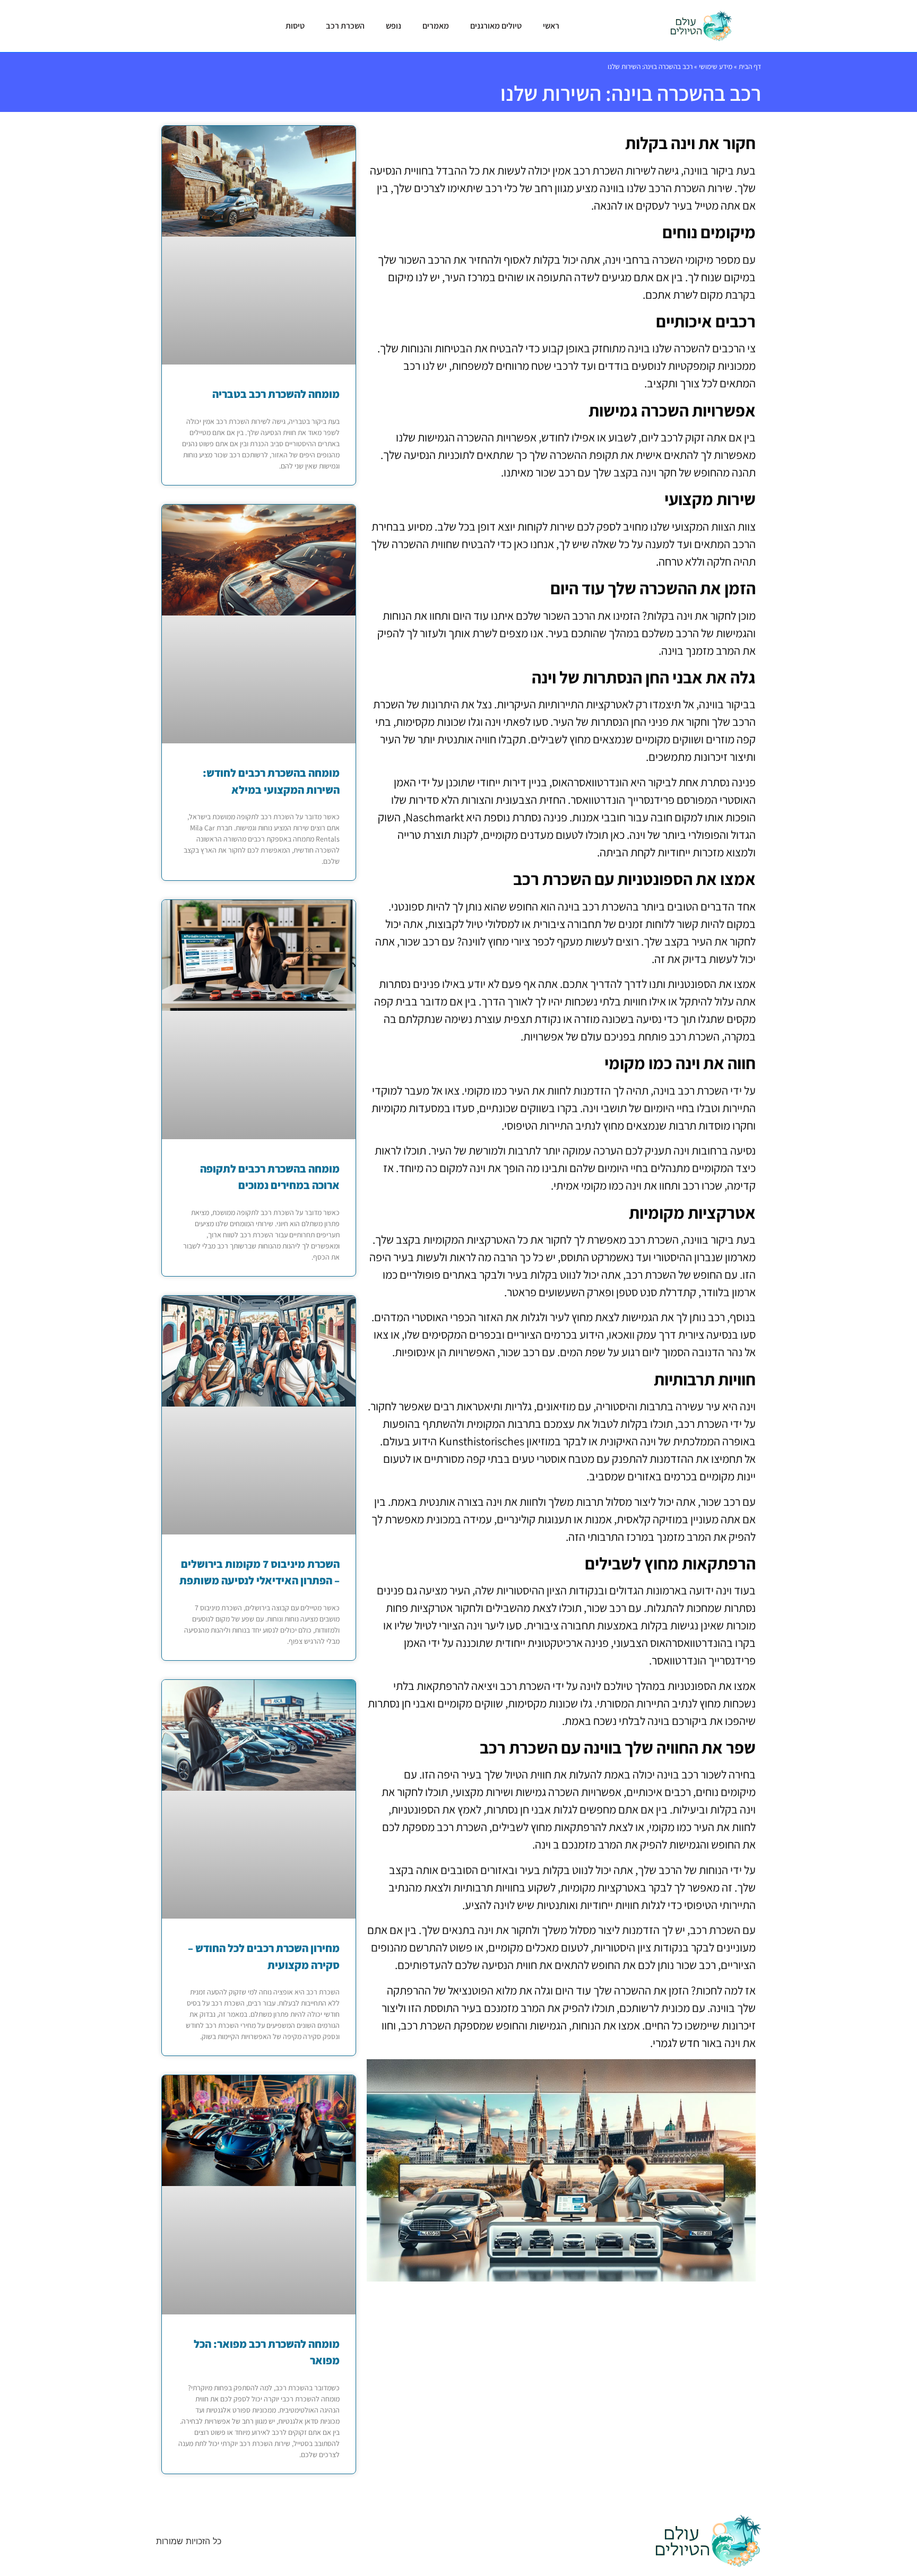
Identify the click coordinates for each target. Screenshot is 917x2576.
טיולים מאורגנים (496, 26)
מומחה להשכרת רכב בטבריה (276, 394)
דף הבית (750, 66)
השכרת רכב (345, 26)
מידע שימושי (716, 66)
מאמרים (436, 26)
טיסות (295, 26)
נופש (393, 26)
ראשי (551, 26)
